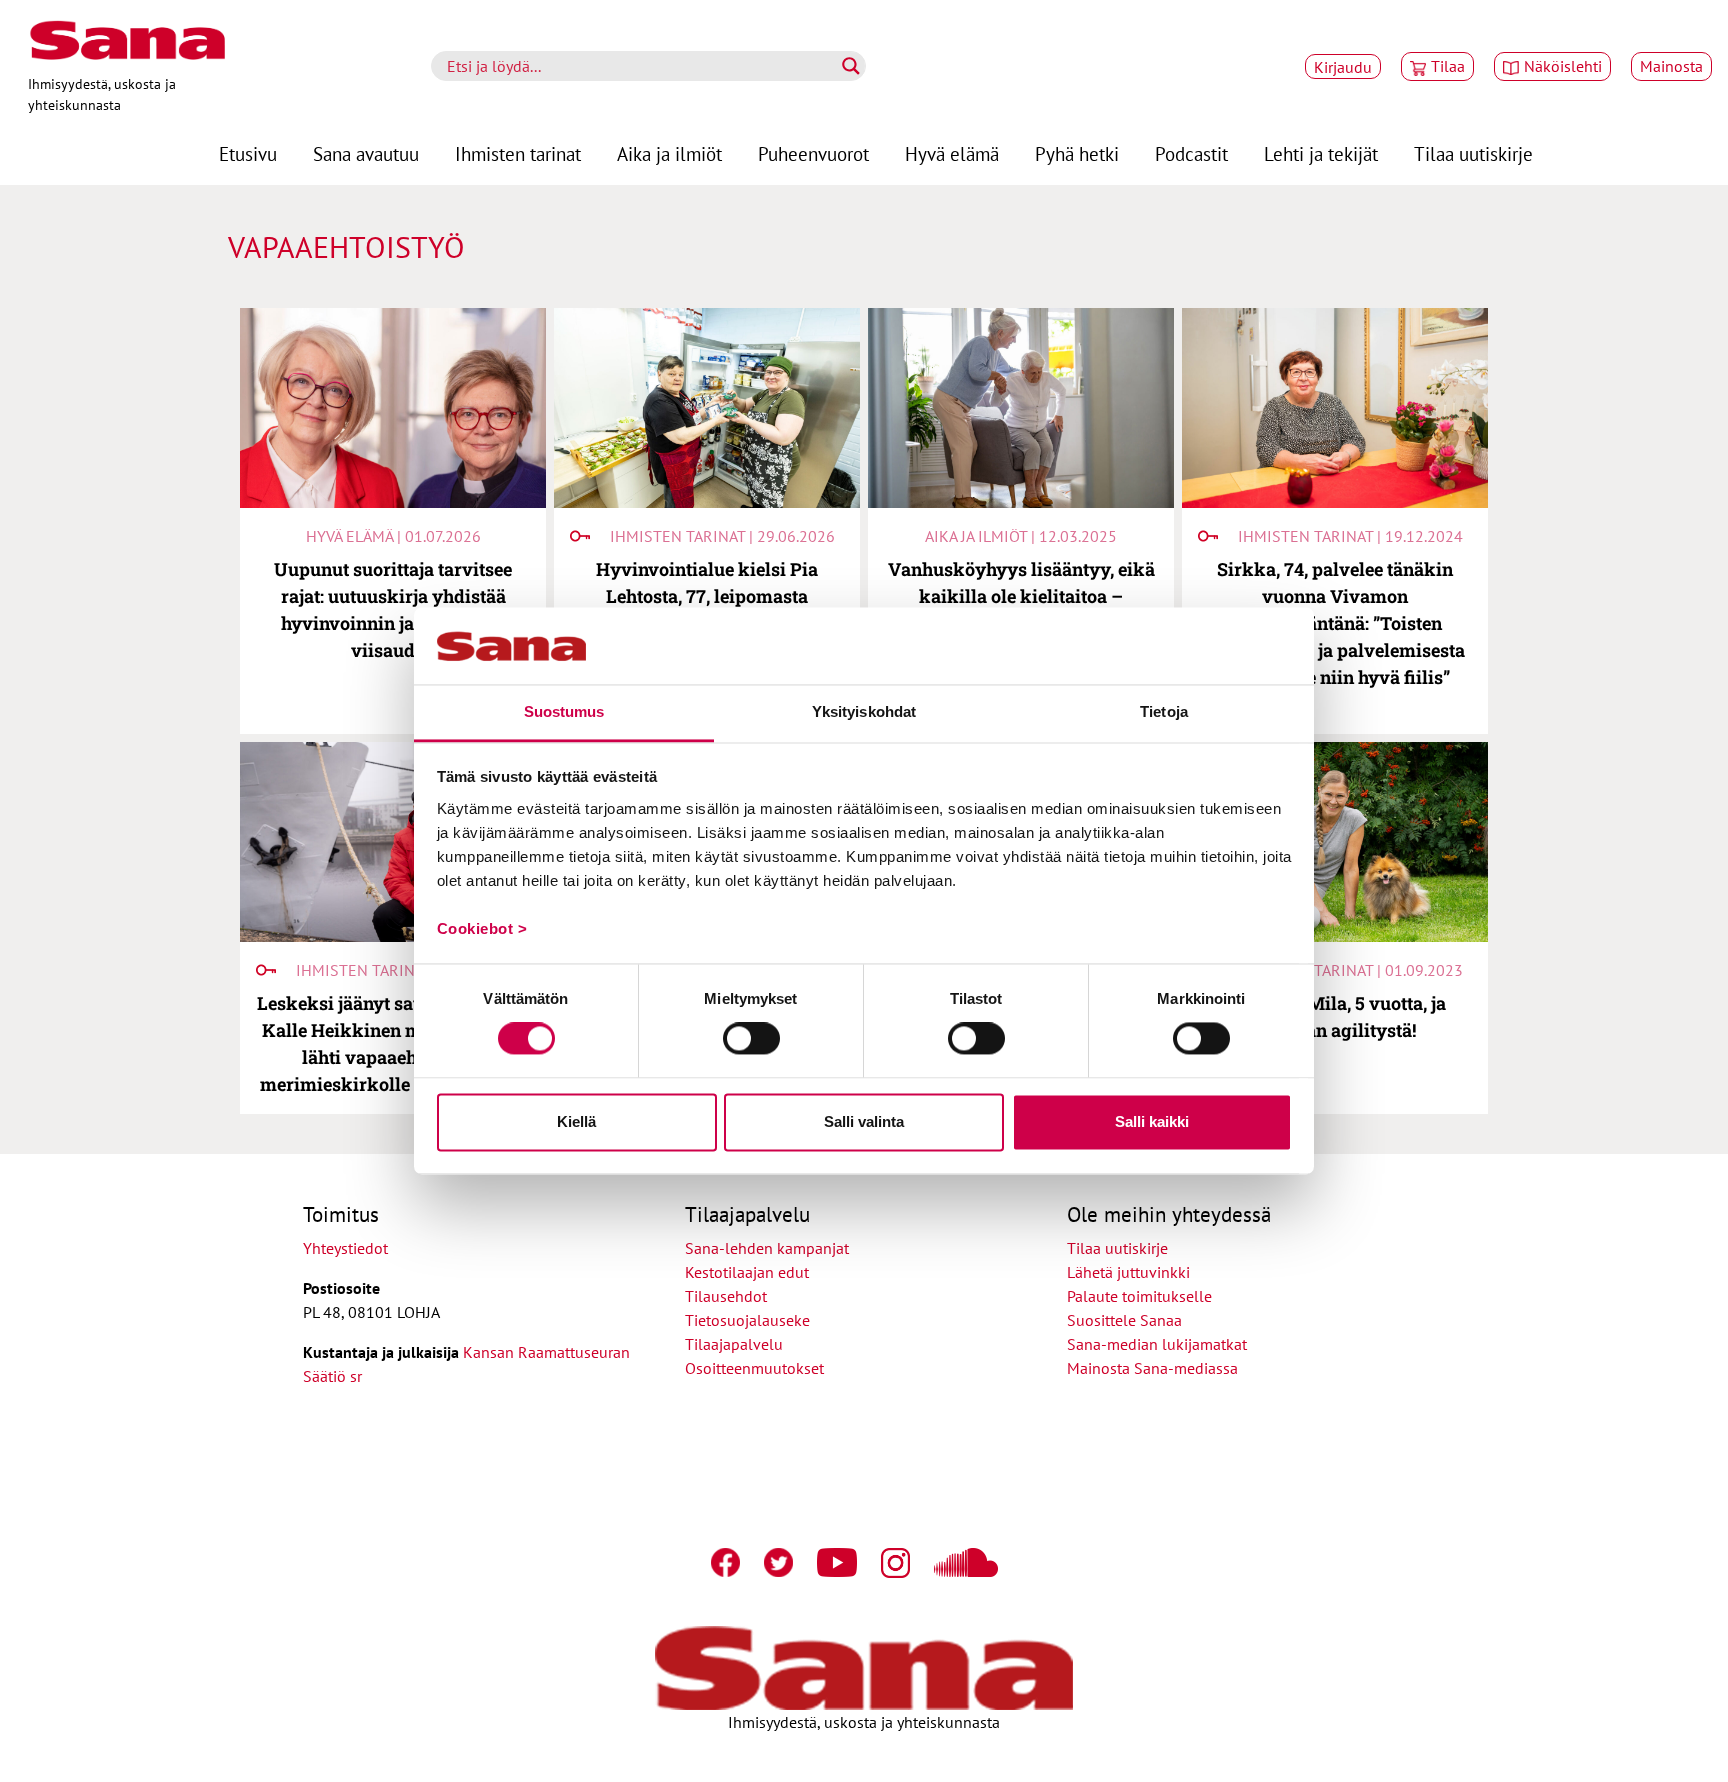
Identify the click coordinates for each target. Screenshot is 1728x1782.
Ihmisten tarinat (518, 153)
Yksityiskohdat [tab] (864, 711)
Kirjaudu (1343, 67)
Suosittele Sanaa (1124, 1320)
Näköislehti (1563, 66)
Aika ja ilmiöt (669, 153)
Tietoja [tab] (1164, 711)
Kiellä (576, 1121)
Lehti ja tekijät (1321, 153)
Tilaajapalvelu (738, 1344)
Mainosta (1671, 66)
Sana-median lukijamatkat (1157, 1344)
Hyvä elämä (952, 153)
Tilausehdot (726, 1296)
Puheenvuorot (813, 153)
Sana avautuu (366, 153)
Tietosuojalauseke (747, 1320)
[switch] (751, 1039)
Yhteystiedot (345, 1248)
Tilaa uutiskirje (1473, 153)
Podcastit (1191, 153)
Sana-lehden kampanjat (767, 1248)
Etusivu (248, 153)
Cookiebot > (482, 928)
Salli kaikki (1152, 1121)
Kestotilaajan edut (747, 1272)
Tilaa (1448, 66)
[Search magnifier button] (851, 66)
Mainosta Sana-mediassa (1152, 1368)
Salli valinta (864, 1121)
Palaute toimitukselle (1139, 1296)
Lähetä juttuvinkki (1128, 1272)
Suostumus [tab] (564, 711)
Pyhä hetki (1077, 153)
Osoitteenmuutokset (754, 1368)
